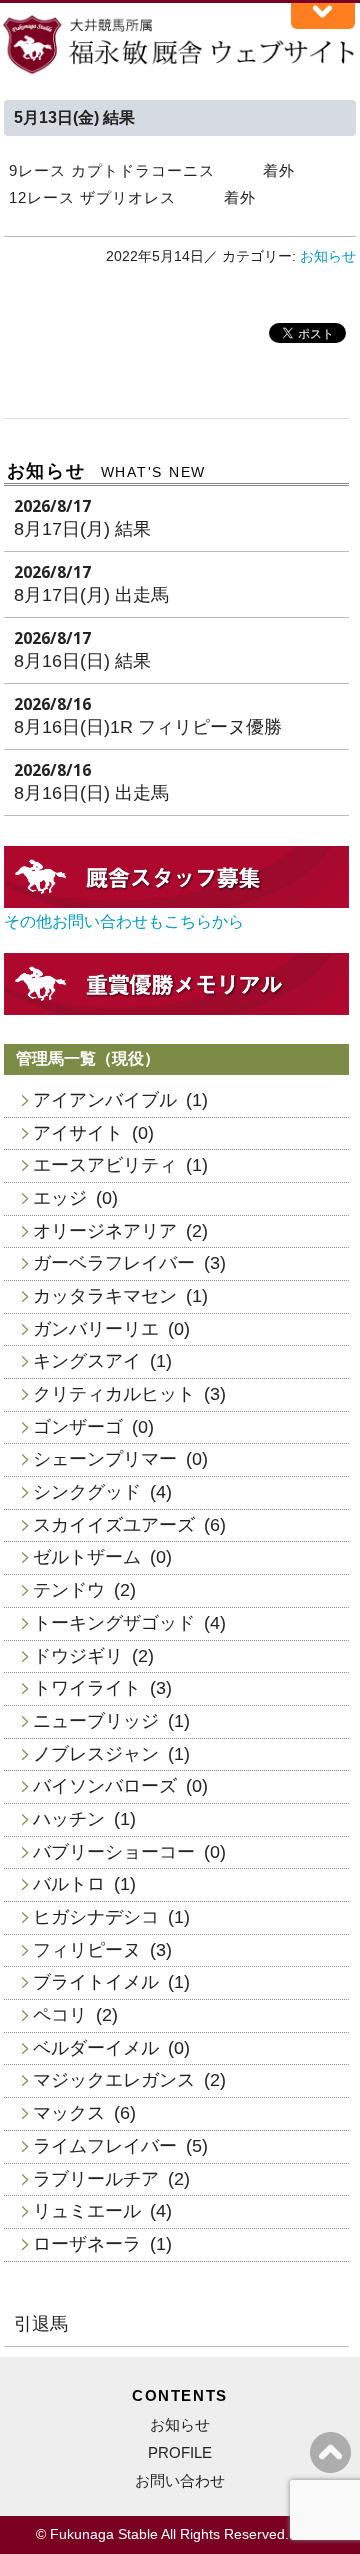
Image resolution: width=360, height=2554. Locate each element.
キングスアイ (87, 1361)
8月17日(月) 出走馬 (91, 595)
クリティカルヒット (114, 1394)
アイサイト (78, 1133)
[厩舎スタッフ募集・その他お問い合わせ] (177, 902)
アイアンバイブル (105, 1100)
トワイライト (87, 1688)
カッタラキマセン (105, 1296)
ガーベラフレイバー (114, 1263)
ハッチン (69, 1819)
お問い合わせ (180, 2480)
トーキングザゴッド (114, 1623)
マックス (69, 2113)
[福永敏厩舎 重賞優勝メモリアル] (177, 1009)
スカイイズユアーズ (114, 1525)
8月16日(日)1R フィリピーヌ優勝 (148, 727)
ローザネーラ (87, 2244)
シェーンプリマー (105, 1459)
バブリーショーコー (114, 1852)
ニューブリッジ (96, 1721)
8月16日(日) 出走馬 (91, 793)
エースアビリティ (105, 1165)
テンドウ (69, 1590)
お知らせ (328, 256)
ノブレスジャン (96, 1754)
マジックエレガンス (114, 2080)
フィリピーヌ (87, 1950)
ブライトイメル (96, 1982)
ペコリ (60, 2015)
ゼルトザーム (87, 1557)
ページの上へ (330, 2452)
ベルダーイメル (96, 2048)
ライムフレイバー (105, 2146)
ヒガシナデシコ (96, 1917)
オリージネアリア (105, 1231)
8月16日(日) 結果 (82, 661)
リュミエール (87, 2211)
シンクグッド (87, 1492)
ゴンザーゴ (78, 1427)
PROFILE (180, 2452)
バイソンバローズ (105, 1786)
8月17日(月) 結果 (82, 529)
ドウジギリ (78, 1656)
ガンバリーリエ (96, 1329)
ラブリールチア (96, 2179)
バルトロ (69, 1884)
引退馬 (41, 2324)
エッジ (60, 1198)
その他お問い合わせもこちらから (124, 921)
